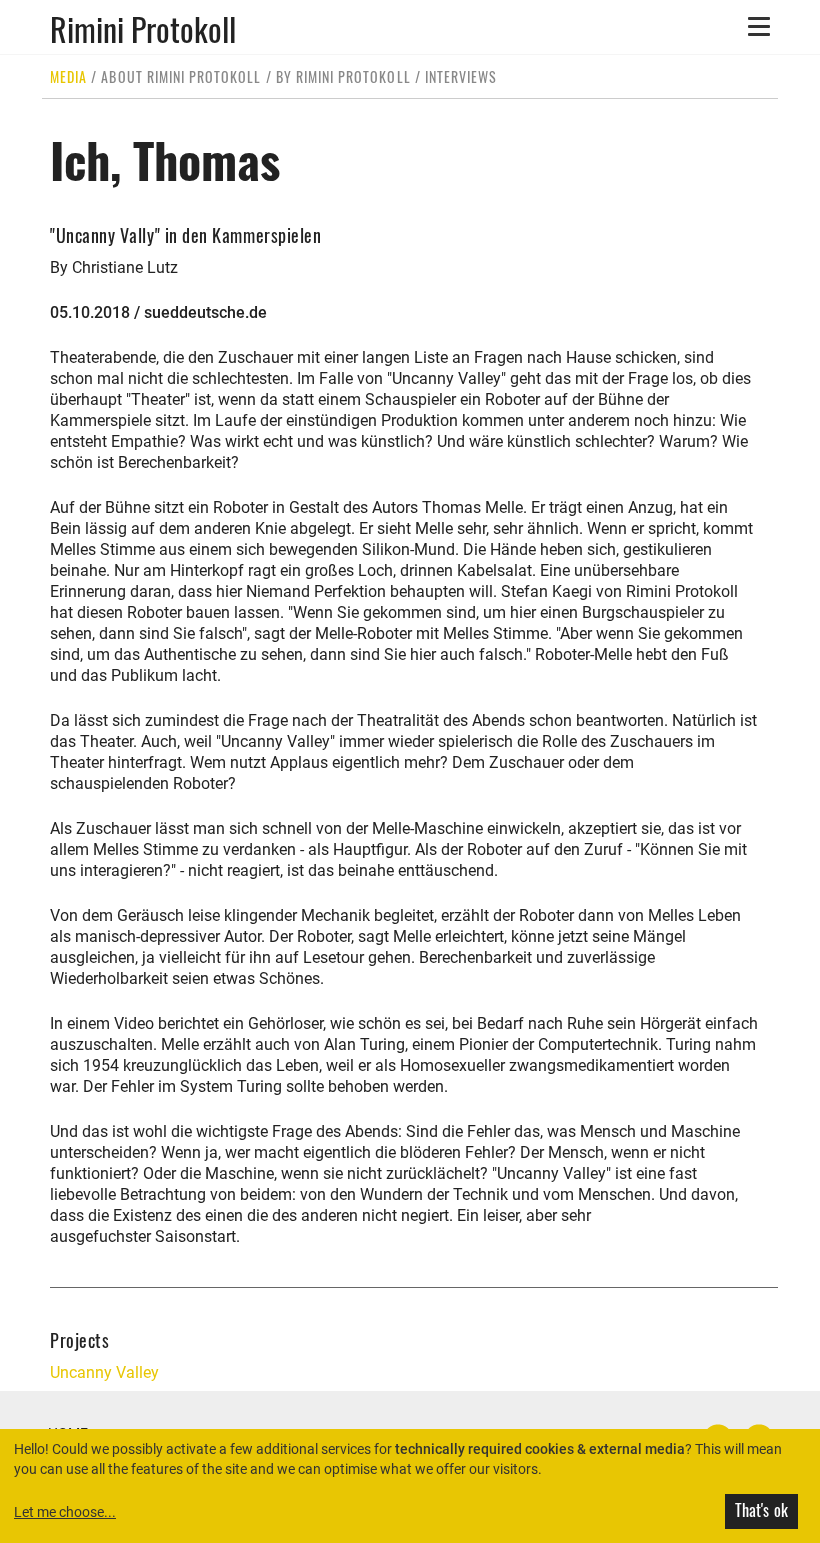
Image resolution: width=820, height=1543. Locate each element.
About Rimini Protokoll (181, 76)
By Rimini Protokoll (343, 76)
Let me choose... (65, 1512)
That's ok (761, 1510)
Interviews (461, 76)
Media (68, 76)
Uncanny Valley (104, 1372)
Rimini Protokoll (143, 27)
